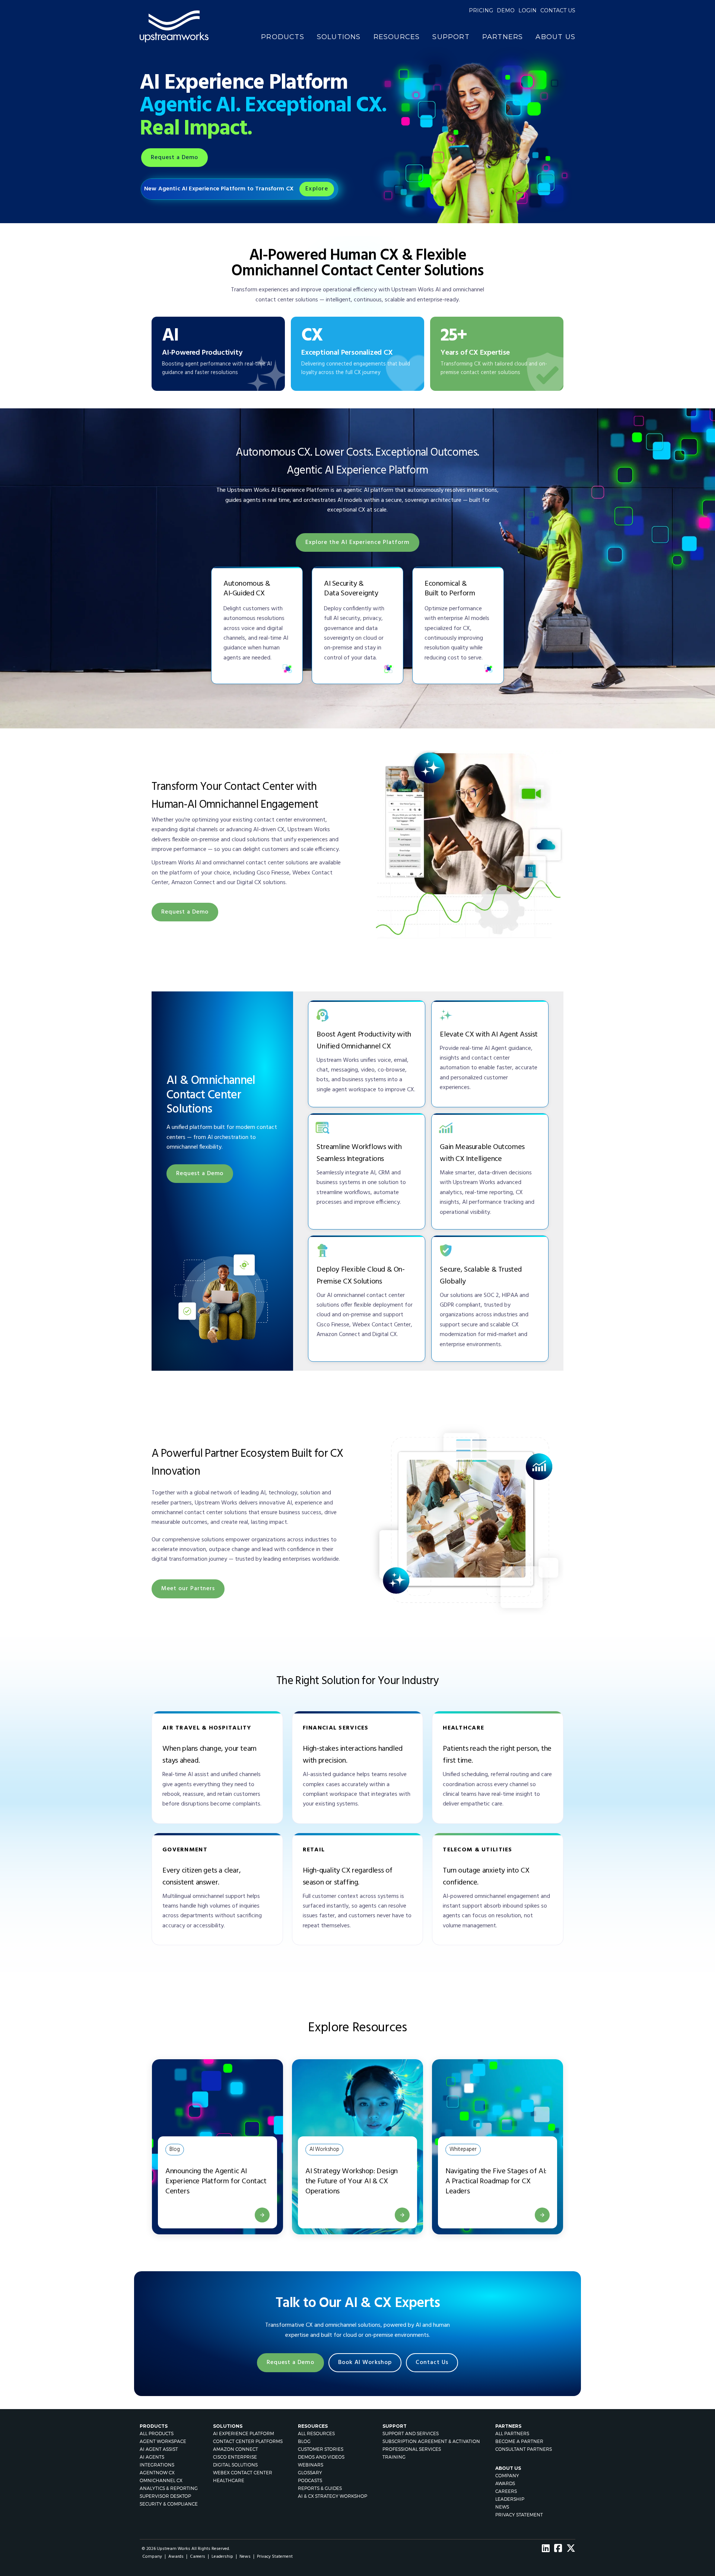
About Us (555, 37)
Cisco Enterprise (235, 2457)
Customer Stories (321, 2449)
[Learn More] (402, 2215)
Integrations (157, 2465)
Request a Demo (174, 158)
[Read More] (262, 2215)
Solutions (339, 37)
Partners (503, 37)
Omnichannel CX (161, 2480)
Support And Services (411, 2433)
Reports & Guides (320, 2488)
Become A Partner (519, 2441)
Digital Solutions (235, 2465)
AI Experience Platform (244, 2433)
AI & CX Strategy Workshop (333, 2496)
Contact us (558, 10)
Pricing (481, 10)
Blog (304, 2441)
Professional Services (412, 2449)
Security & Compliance (169, 2504)
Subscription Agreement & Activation (431, 2441)
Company (507, 2476)
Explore (317, 189)
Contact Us (432, 2363)
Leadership (510, 2499)
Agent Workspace (163, 2441)
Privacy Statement (519, 2515)
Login (527, 10)
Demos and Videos (321, 2457)
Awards (505, 2483)
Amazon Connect (236, 2449)
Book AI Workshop (365, 2363)
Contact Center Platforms (248, 2441)
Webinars (311, 2465)
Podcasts (310, 2480)
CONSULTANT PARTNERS (524, 2449)
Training (394, 2457)
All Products (157, 2433)
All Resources (316, 2433)
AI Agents (152, 2457)
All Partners (512, 2433)
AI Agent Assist (159, 2449)
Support (451, 37)
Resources (397, 37)
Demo (506, 10)
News (502, 2507)
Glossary (310, 2473)
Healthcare (229, 2480)
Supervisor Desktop (165, 2496)
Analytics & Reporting (169, 2488)
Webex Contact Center (243, 2473)
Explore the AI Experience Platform (357, 542)
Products (283, 37)
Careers (506, 2491)
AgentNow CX (157, 2473)
